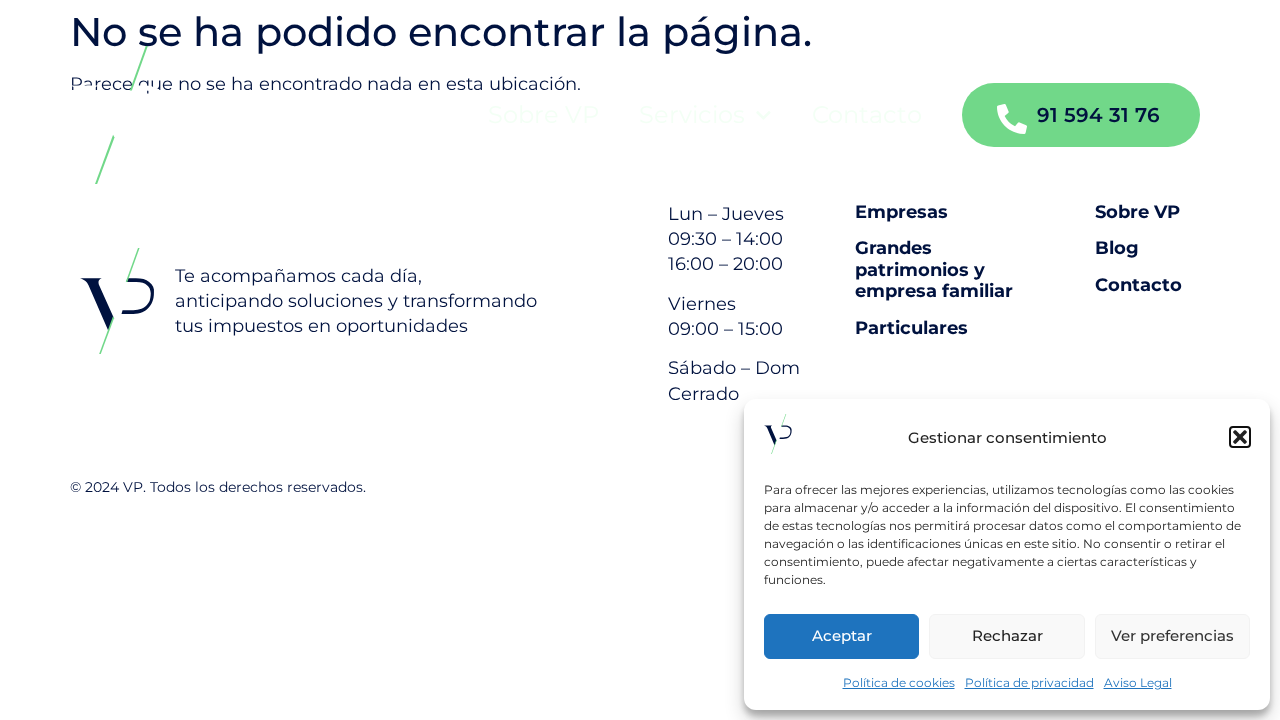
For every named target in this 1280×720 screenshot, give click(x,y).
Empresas (901, 212)
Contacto (867, 114)
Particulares (911, 328)
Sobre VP (543, 114)
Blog (1117, 248)
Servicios (692, 114)
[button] (1240, 437)
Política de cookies (899, 682)
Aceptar (842, 635)
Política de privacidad (1029, 682)
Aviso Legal (1138, 682)
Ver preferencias (1172, 635)
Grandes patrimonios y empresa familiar (934, 270)
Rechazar (1007, 635)
